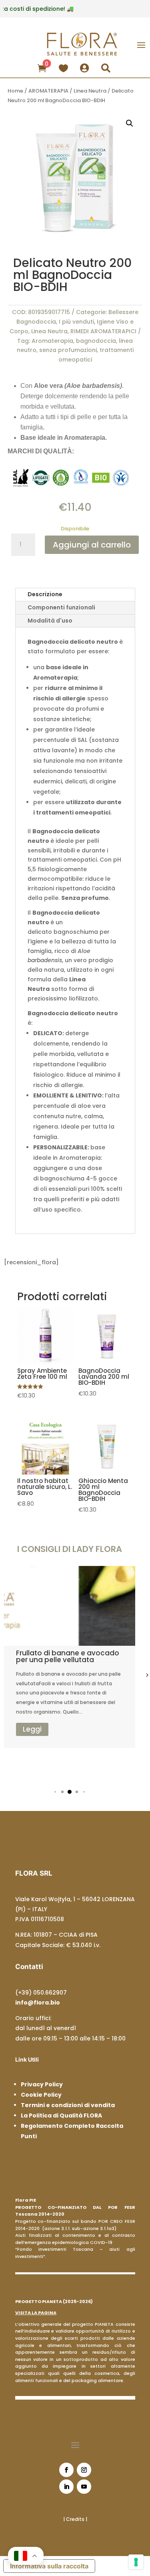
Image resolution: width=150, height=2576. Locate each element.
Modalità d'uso (50, 621)
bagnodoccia (96, 341)
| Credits (74, 2519)
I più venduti (76, 322)
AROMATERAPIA (48, 91)
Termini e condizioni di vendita (68, 2105)
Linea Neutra (90, 91)
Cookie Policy (41, 2095)
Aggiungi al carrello (92, 545)
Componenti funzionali (61, 607)
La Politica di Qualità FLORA (61, 2115)
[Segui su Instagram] (84, 2470)
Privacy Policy (42, 2084)
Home (15, 91)
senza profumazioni (68, 350)
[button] (55, 1792)
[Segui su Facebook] (66, 2470)
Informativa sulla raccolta (49, 2566)
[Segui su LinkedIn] (66, 2487)
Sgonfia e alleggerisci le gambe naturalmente (64, 1656)
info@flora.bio (38, 2003)
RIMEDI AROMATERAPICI (103, 331)
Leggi (39, 1739)
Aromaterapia (52, 341)
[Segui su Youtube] (84, 2487)
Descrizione (45, 594)
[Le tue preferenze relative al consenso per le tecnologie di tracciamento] (136, 2562)
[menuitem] (43, 67)
